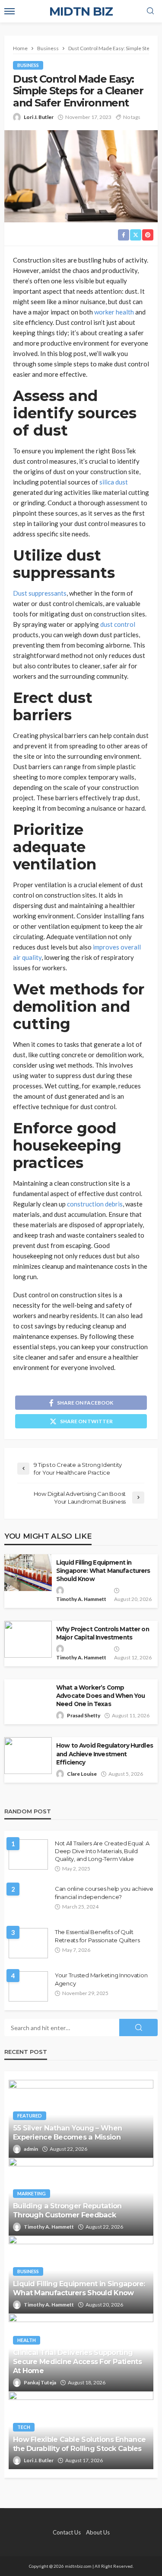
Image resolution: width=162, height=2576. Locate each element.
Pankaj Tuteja (40, 2382)
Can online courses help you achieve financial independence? (104, 1893)
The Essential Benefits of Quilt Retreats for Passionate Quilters (97, 1936)
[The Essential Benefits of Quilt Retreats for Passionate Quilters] (28, 1943)
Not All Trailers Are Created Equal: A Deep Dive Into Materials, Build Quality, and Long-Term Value (102, 1851)
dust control (118, 624)
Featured (30, 2116)
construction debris (95, 1204)
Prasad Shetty (84, 1715)
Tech (24, 2427)
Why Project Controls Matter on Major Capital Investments (103, 1633)
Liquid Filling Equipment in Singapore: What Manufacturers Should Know (103, 1571)
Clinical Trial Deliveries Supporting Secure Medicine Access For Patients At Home (77, 2361)
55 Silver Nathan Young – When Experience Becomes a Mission (67, 2132)
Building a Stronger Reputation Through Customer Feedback (67, 2210)
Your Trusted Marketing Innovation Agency (101, 1979)
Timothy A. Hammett (81, 1599)
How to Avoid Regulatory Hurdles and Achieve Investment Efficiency (105, 1754)
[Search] (150, 11)
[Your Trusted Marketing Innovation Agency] (28, 1986)
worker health (114, 312)
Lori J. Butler (39, 117)
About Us (98, 2532)
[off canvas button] (10, 11)
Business (28, 65)
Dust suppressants (40, 593)
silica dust (114, 482)
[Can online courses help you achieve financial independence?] (29, 1900)
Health (27, 2340)
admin (31, 2149)
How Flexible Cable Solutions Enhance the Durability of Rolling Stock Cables (79, 2444)
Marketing (32, 2193)
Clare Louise (82, 1774)
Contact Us (67, 2532)
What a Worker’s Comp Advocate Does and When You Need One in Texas (100, 1696)
